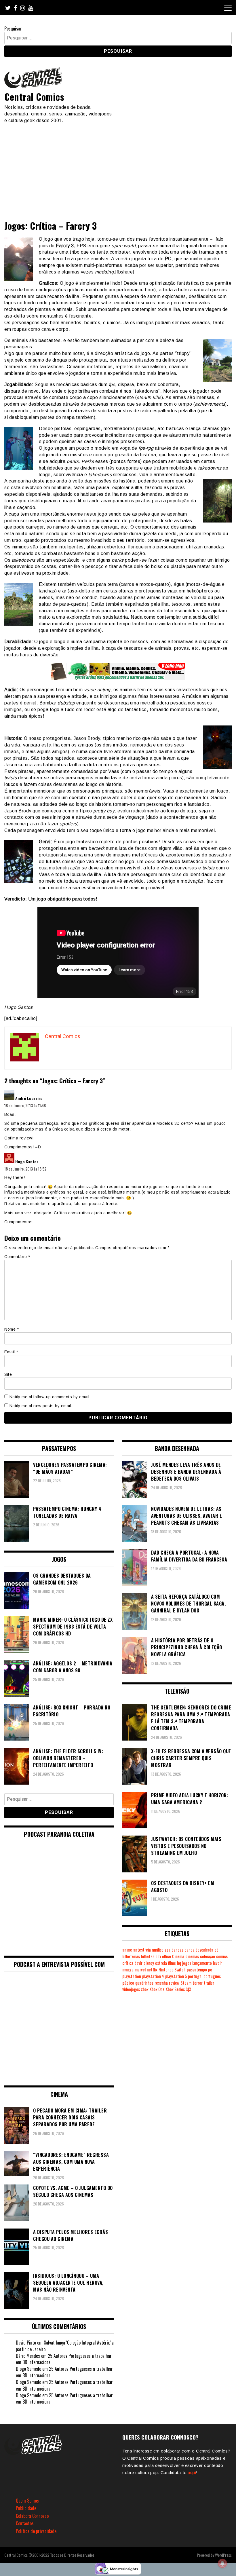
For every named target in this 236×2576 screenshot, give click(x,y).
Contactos (25, 2523)
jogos (187, 1963)
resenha (161, 1983)
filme (172, 1963)
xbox (145, 1989)
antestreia (142, 1950)
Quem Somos (27, 2501)
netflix (152, 1970)
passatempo (197, 1970)
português (212, 1976)
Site (8, 1374)
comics (222, 1956)
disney (149, 1963)
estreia (161, 1963)
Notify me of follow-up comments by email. (50, 1397)
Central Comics (34, 97)
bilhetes (148, 1956)
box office (163, 1956)
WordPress (223, 2555)
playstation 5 (176, 1976)
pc (210, 1970)
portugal (195, 1976)
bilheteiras (131, 1956)
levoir (217, 1963)
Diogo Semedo (28, 2369)
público (128, 1983)
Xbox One (157, 1989)
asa (168, 1950)
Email (11, 1352)
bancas (177, 1950)
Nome (12, 1329)
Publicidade (26, 2508)
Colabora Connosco (32, 2516)
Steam (186, 1983)
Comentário (17, 1257)
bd (216, 1950)
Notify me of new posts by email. (41, 1406)
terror (198, 1983)
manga (128, 1970)
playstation (132, 1976)
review (174, 1983)
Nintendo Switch (172, 1970)
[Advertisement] (118, 167)
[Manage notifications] (222, 2563)
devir (138, 1963)
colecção (208, 1956)
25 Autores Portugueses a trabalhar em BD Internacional (64, 2359)
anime (127, 1950)
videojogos (131, 1989)
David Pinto (26, 2343)
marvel (140, 1970)
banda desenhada (199, 1950)
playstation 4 (153, 1976)
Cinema (178, 1956)
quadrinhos (144, 1983)
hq (179, 1963)
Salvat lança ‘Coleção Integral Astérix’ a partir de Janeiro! (65, 2346)
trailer (209, 1983)
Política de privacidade (36, 2531)
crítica (128, 1963)
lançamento (202, 1963)
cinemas (192, 1956)
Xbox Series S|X (178, 1989)
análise (158, 1950)
